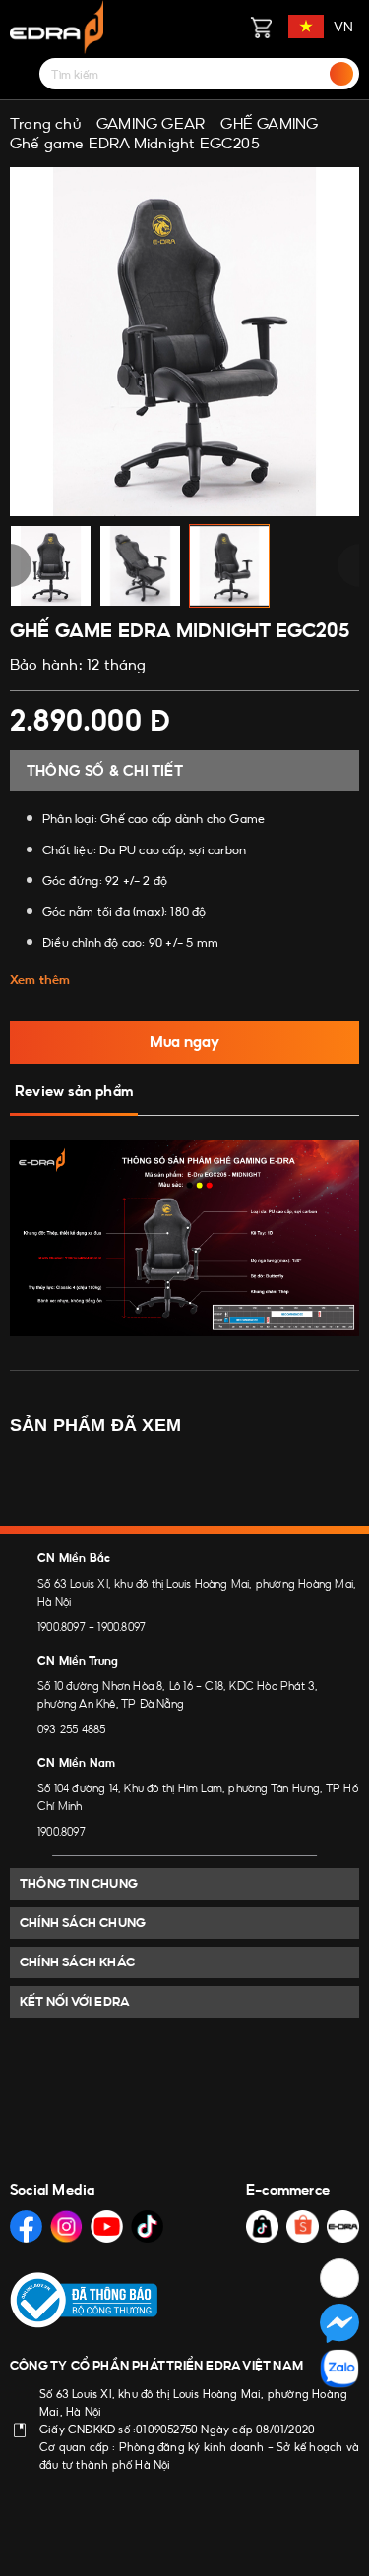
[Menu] (22, 74)
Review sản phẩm (74, 1091)
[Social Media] (26, 2226)
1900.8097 (61, 1627)
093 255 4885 (71, 1729)
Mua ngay (184, 1042)
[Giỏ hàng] (261, 27)
